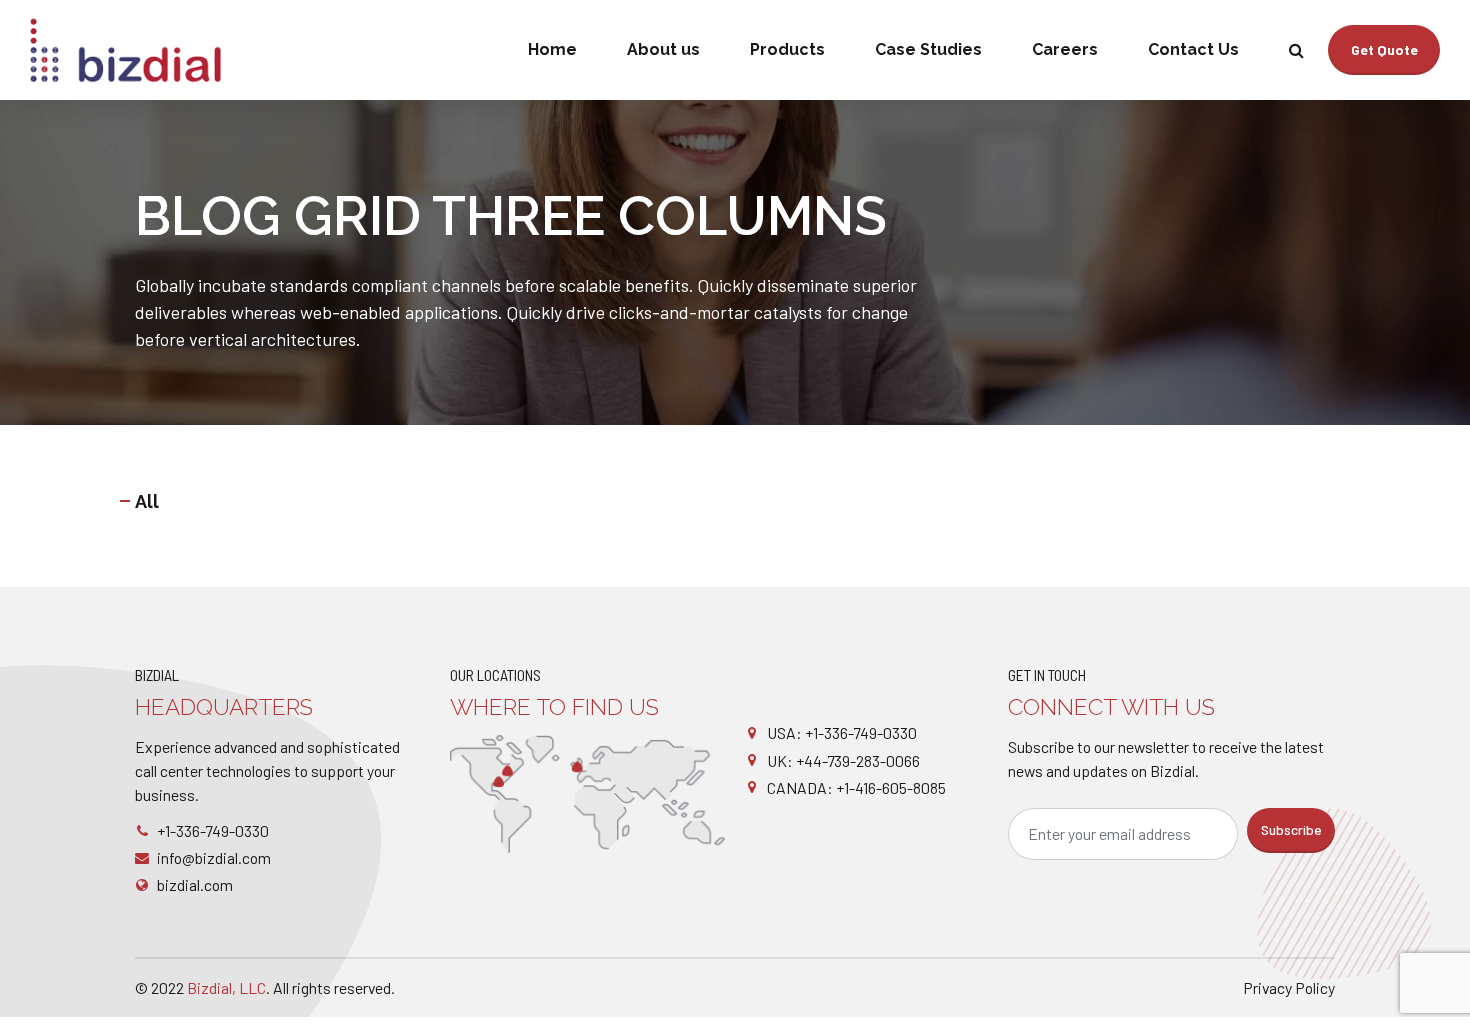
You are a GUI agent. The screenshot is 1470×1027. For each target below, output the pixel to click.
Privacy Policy (1289, 987)
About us (663, 49)
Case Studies (928, 49)
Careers (1065, 49)
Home (552, 49)
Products (787, 49)
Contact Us (1193, 49)
